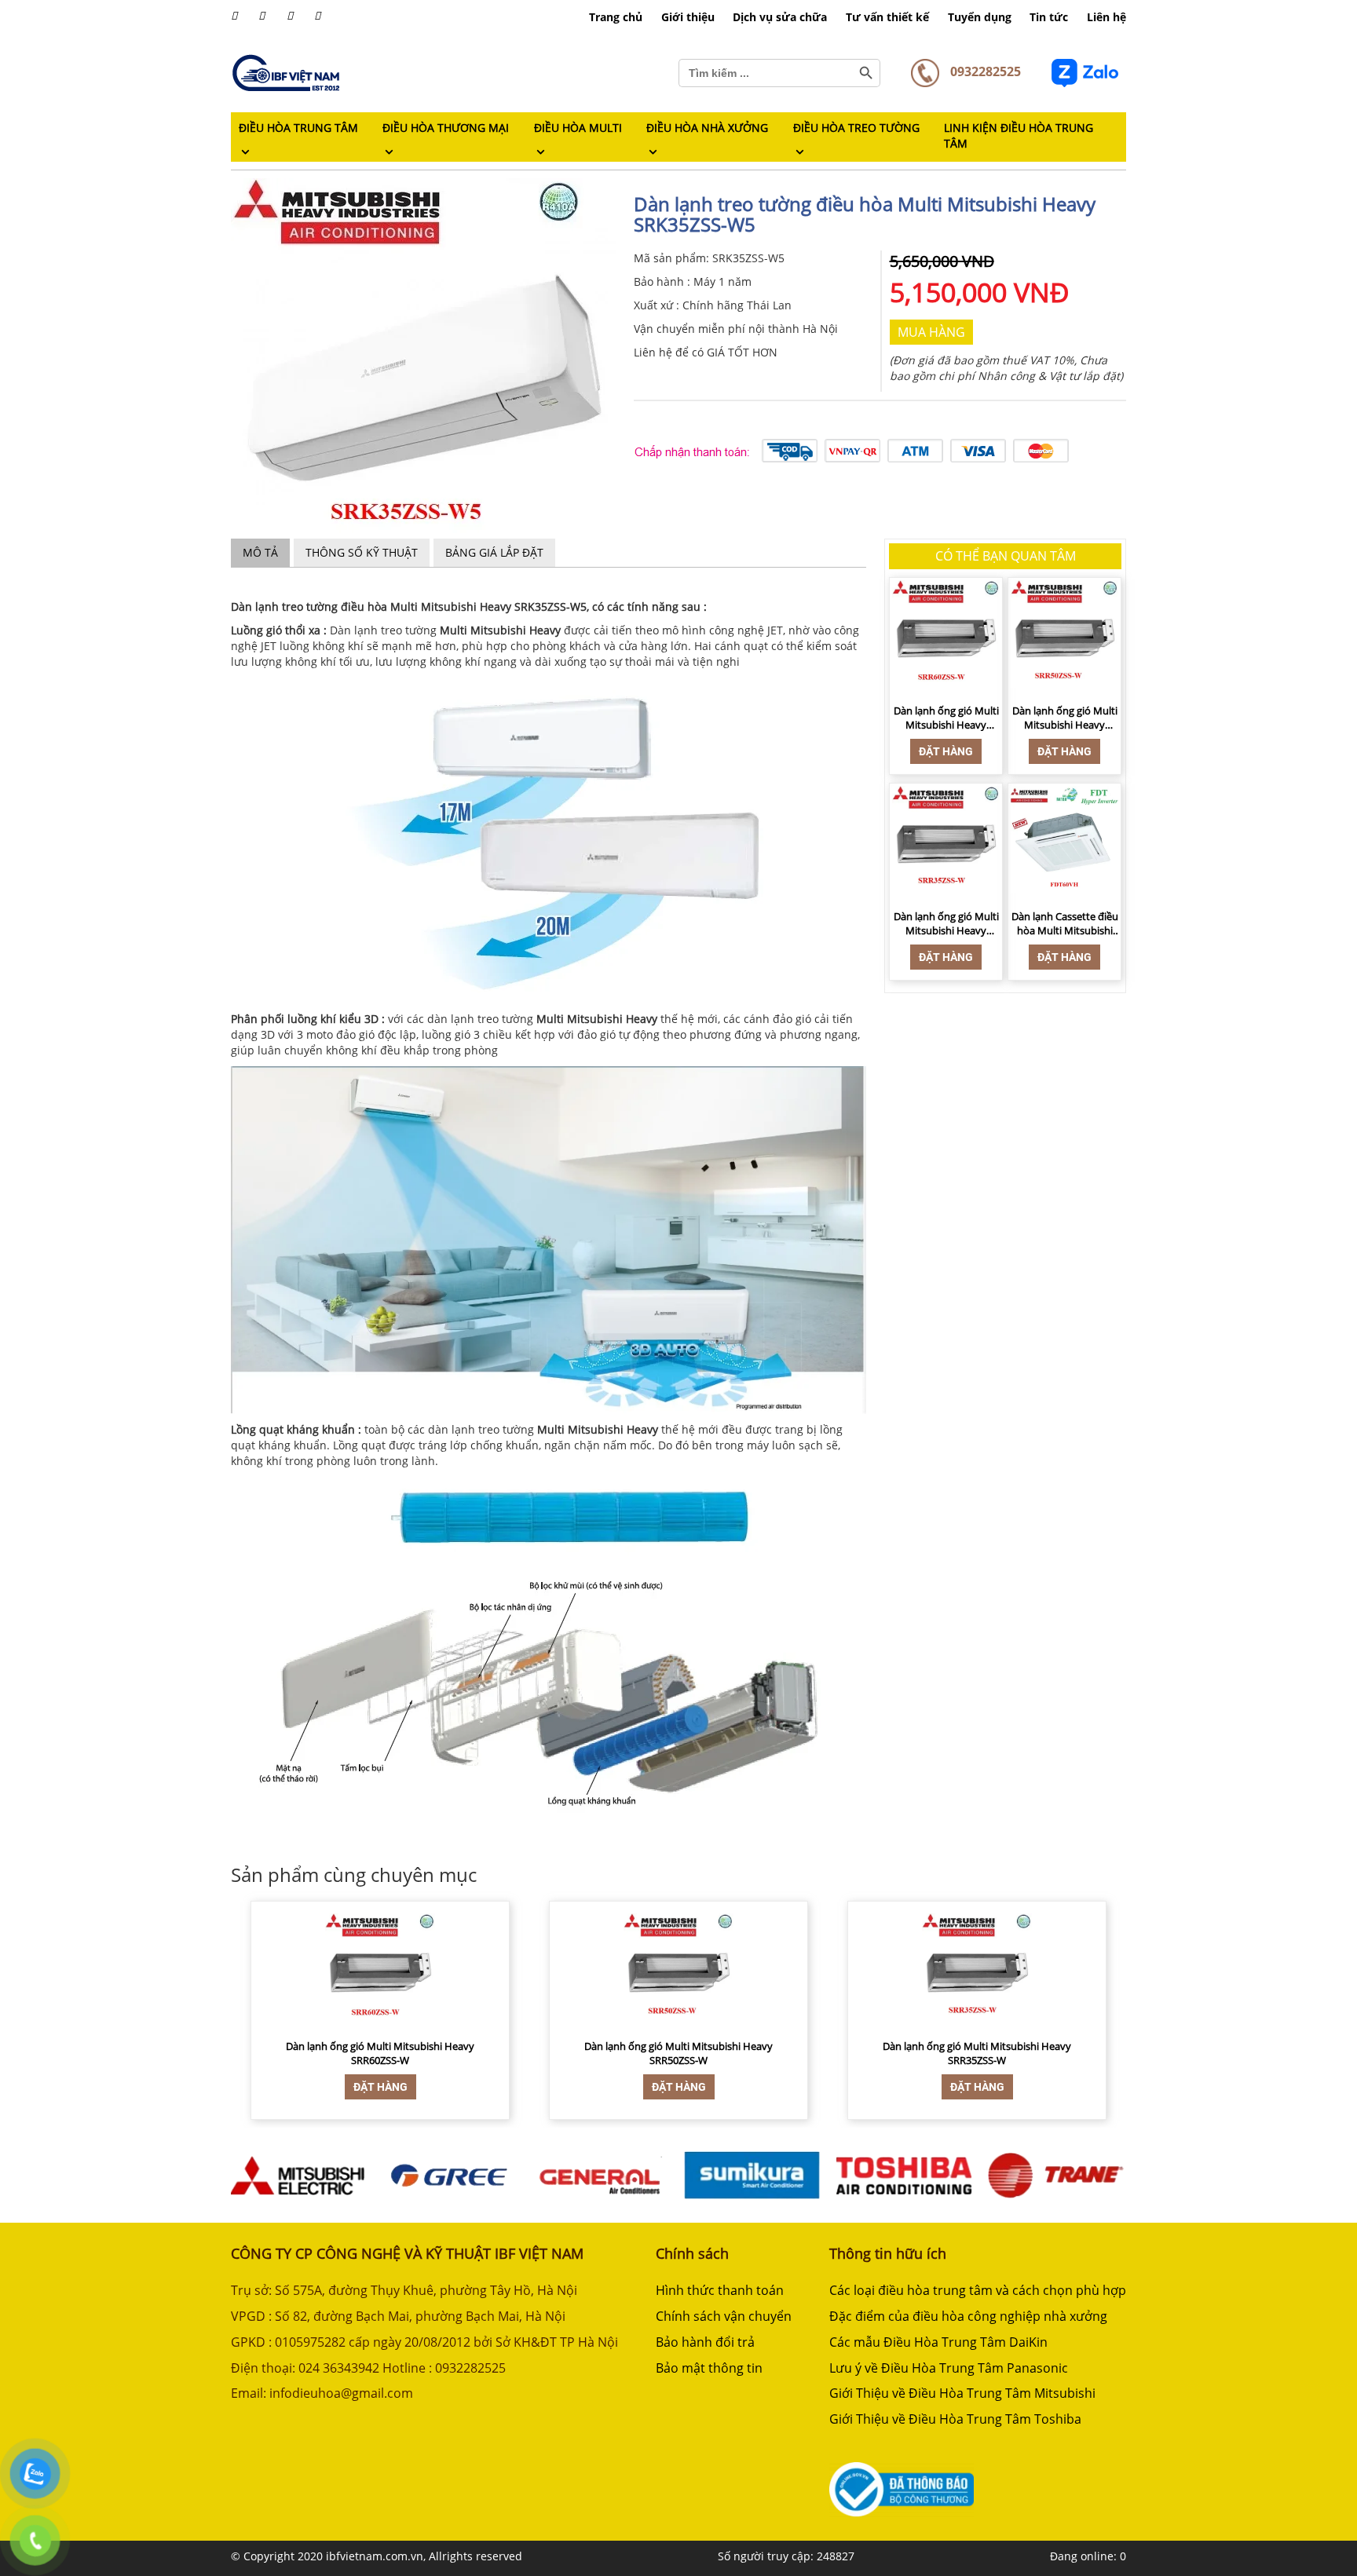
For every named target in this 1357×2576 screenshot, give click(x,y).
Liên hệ (1106, 17)
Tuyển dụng (980, 17)
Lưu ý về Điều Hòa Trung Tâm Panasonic (949, 2368)
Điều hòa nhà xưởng (707, 128)
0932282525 (984, 71)
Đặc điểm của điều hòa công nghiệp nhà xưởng (968, 2316)
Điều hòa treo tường (856, 128)
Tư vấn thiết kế (887, 17)
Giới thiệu (688, 17)
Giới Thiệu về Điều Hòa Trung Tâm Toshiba (955, 2419)
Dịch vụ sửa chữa (780, 17)
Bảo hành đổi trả (705, 2342)
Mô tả (260, 552)
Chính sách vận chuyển (724, 2316)
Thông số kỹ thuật (362, 552)
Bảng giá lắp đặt (494, 552)
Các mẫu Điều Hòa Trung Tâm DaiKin (938, 2342)
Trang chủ (616, 17)
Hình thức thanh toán (720, 2290)
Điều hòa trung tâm (298, 128)
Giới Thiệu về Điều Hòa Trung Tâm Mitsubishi (962, 2393)
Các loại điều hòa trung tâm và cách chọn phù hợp (978, 2290)
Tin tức (1049, 17)
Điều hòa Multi (578, 128)
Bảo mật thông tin (709, 2368)
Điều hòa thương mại (446, 128)
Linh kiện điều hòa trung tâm (1019, 135)
